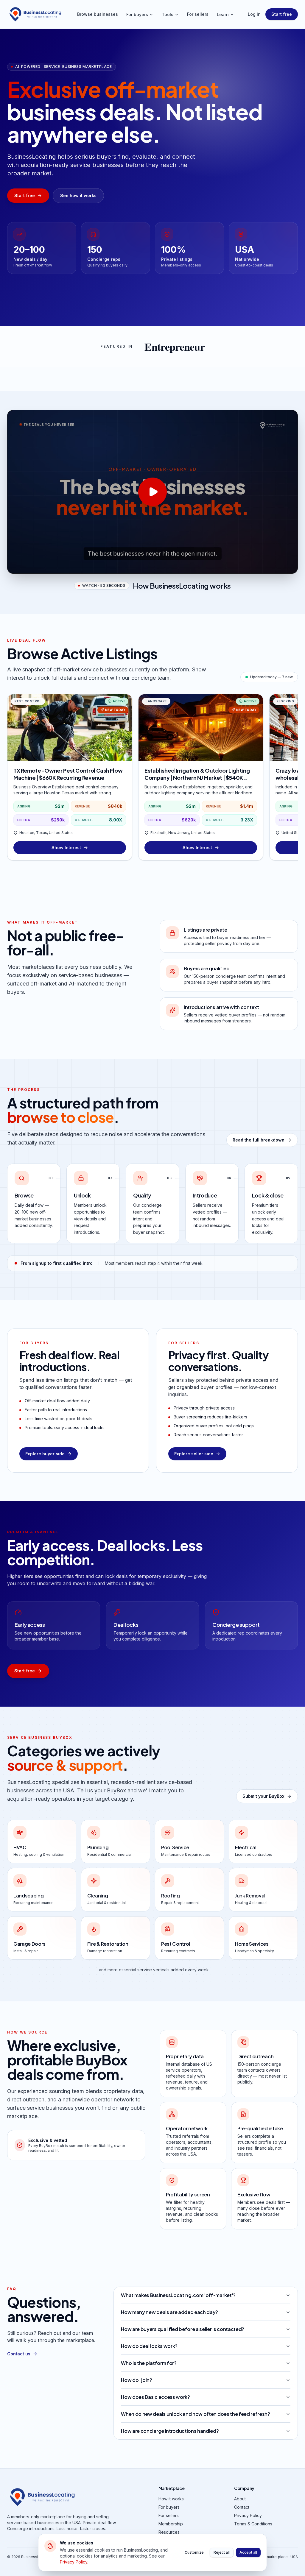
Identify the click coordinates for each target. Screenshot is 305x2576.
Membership (171, 2524)
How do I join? (137, 2380)
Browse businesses (98, 14)
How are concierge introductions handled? (170, 2431)
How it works (171, 2499)
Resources (169, 2532)
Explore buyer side (45, 1454)
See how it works (78, 195)
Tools (168, 14)
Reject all (222, 2552)
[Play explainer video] (152, 492)
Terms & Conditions (253, 2524)
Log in (254, 14)
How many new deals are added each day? (169, 2312)
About (240, 2499)
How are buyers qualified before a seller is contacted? (183, 2329)
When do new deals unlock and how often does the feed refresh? (195, 2414)
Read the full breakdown (259, 1140)
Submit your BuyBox (263, 1796)
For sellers (198, 14)
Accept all (248, 2552)
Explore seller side (194, 1454)
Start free (282, 14)
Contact (242, 2507)
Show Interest (66, 848)
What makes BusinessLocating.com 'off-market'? (178, 2295)
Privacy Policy (248, 2515)
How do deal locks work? (149, 2346)
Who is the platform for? (149, 2363)
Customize (194, 2552)
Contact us (19, 2354)
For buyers (137, 14)
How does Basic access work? (155, 2397)
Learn (223, 14)
